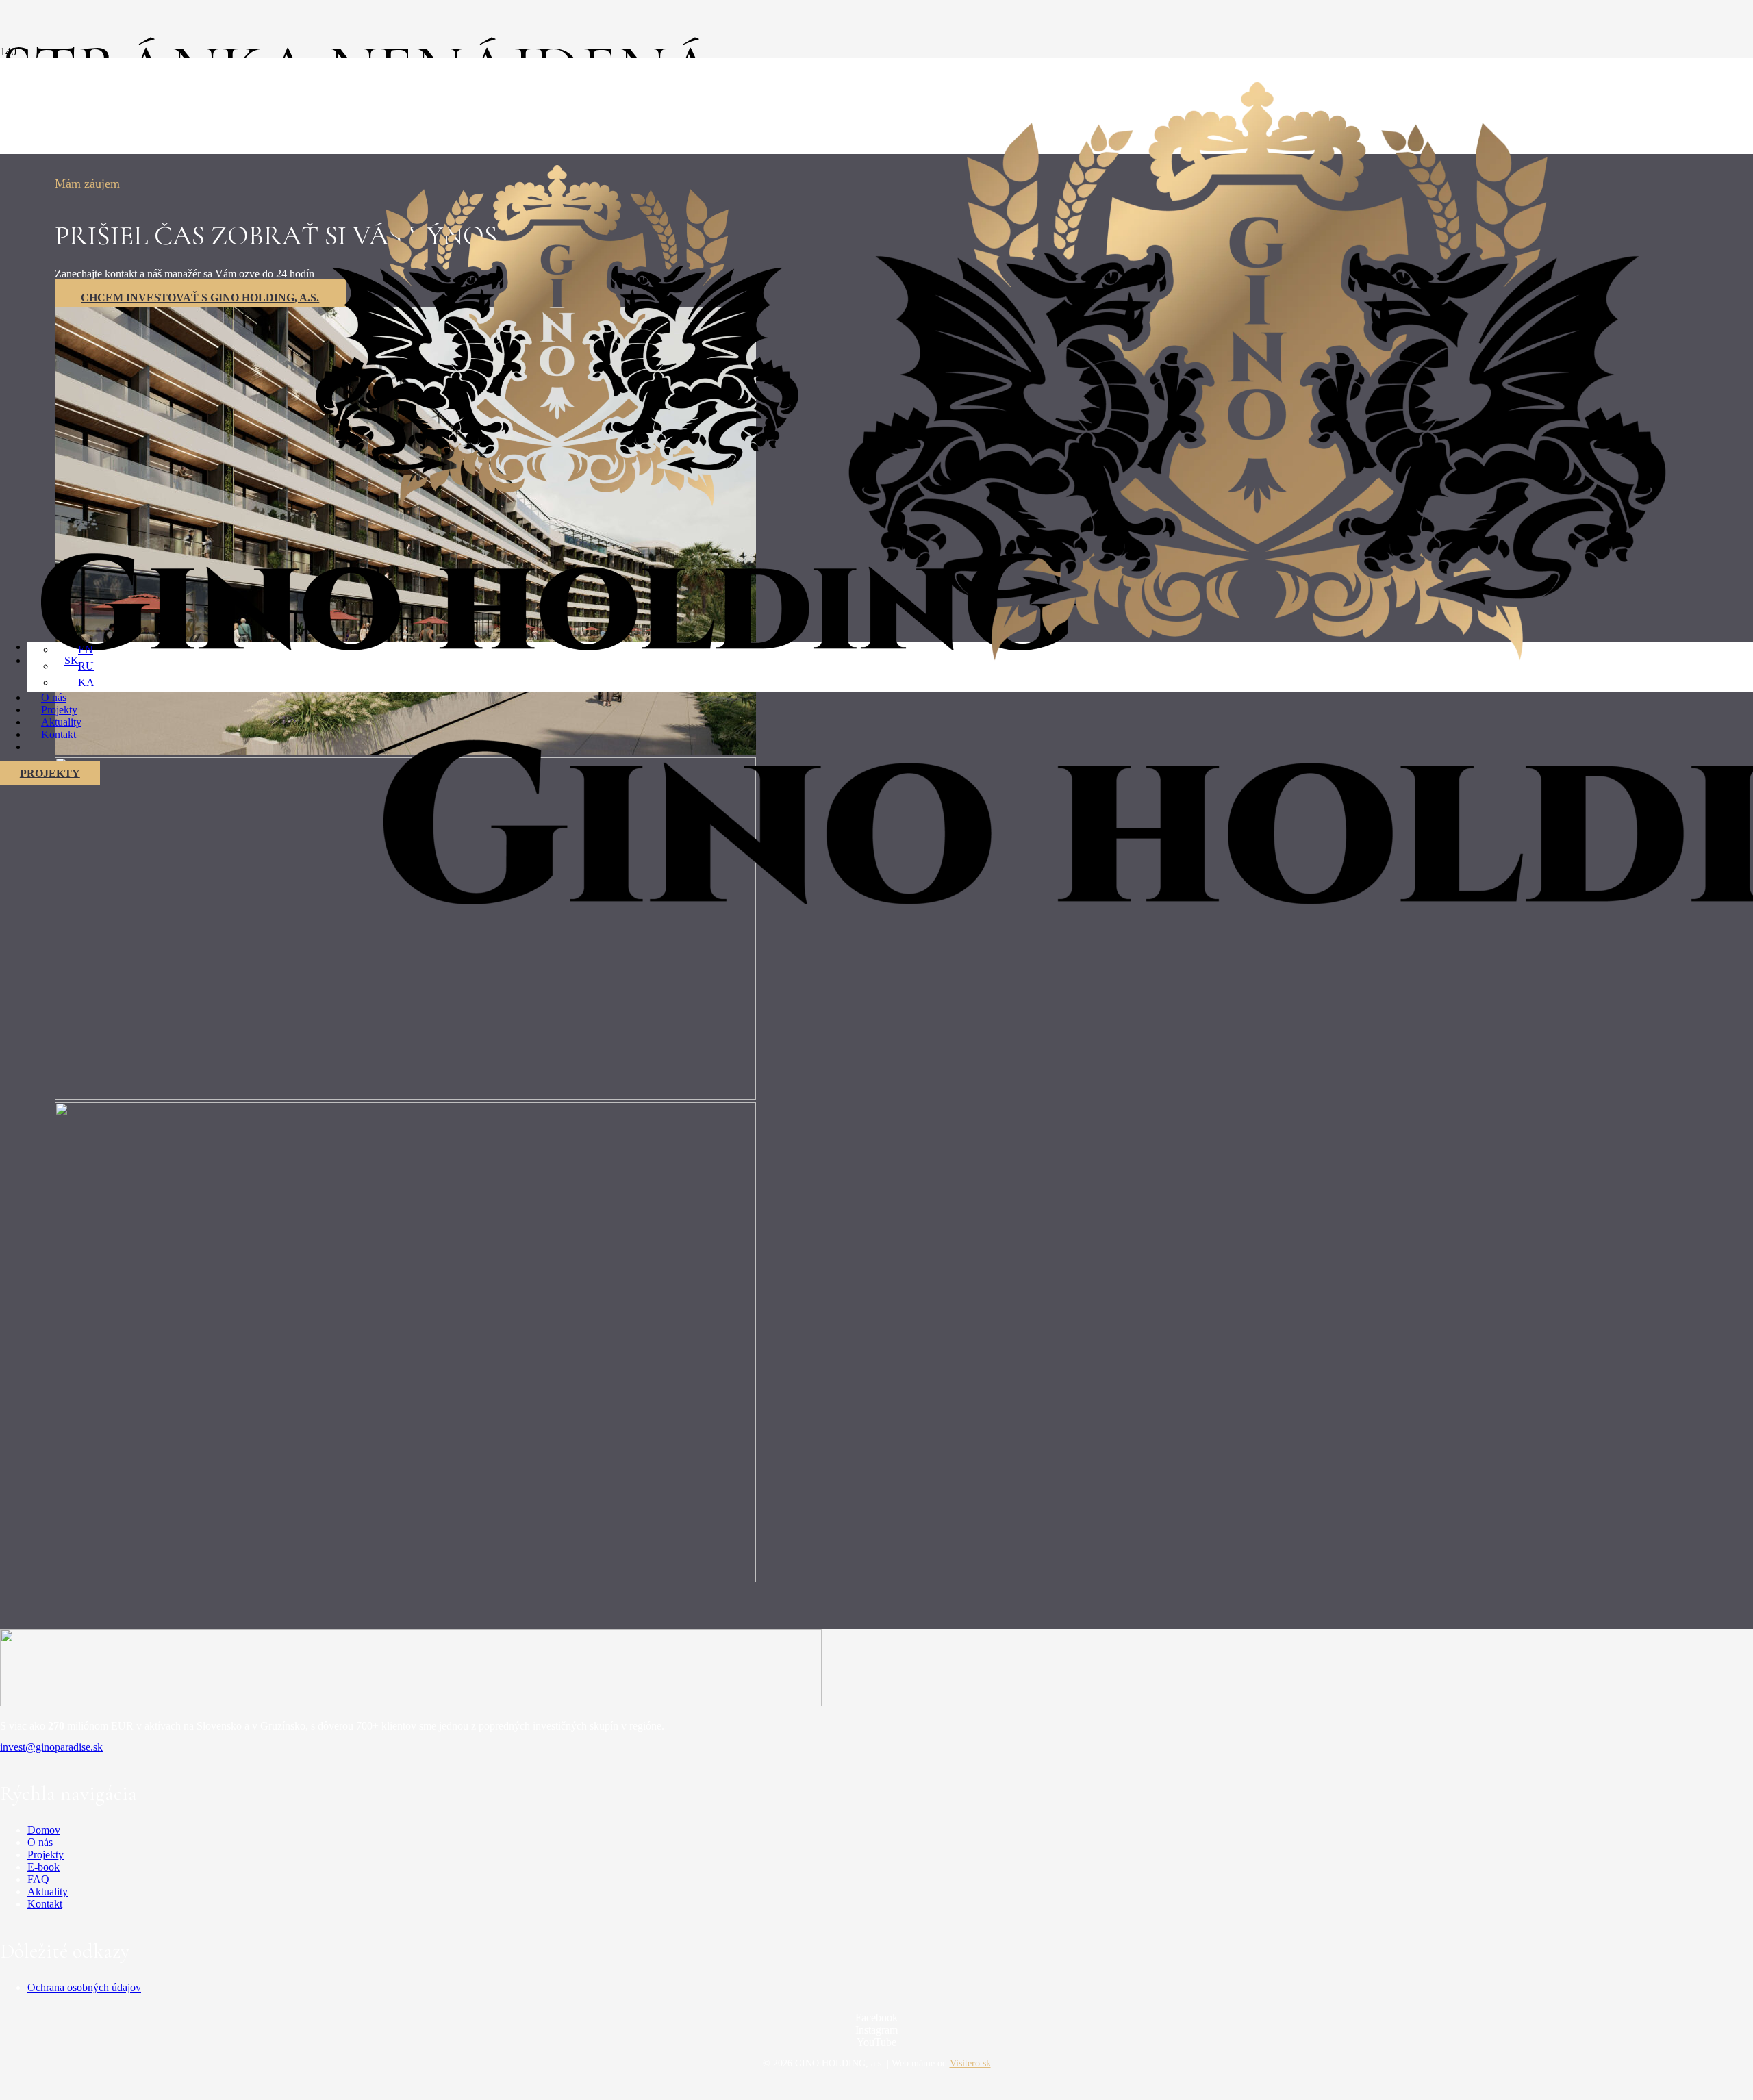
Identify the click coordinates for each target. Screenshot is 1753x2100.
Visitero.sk (970, 2063)
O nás (40, 1842)
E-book (43, 1867)
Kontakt (45, 1904)
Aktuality (48, 1892)
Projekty (46, 1855)
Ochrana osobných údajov (84, 1987)
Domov (44, 1830)
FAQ (38, 1879)
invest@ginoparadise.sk (51, 1747)
